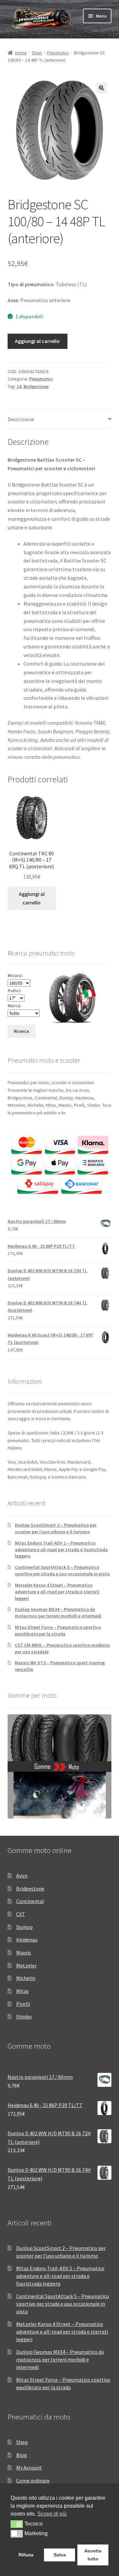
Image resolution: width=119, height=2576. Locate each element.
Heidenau (27, 1940)
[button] (101, 88)
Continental (30, 1901)
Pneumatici (58, 53)
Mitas (22, 1991)
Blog (22, 2455)
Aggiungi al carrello (37, 341)
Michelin (26, 1978)
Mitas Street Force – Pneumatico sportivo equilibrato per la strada (58, 1630)
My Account (29, 2468)
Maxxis (24, 1952)
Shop (37, 53)
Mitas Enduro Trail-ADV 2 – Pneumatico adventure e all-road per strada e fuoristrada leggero (61, 1550)
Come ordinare (33, 2480)
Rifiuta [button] (26, 2555)
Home (21, 53)
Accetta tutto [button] (93, 2555)
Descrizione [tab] (21, 419)
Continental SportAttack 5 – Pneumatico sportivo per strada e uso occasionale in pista (62, 1570)
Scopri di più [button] (52, 2514)
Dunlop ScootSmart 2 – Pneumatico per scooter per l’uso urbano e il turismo (56, 1528)
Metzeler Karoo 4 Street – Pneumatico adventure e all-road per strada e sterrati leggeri (57, 1592)
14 (19, 386)
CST (21, 1914)
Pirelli (23, 2004)
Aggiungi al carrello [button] (32, 898)
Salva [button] (60, 2555)
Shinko (24, 2016)
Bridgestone (36, 386)
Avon (22, 1876)
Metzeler (26, 1965)
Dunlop (24, 1927)
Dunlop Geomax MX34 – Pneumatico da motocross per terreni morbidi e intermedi (58, 1613)
